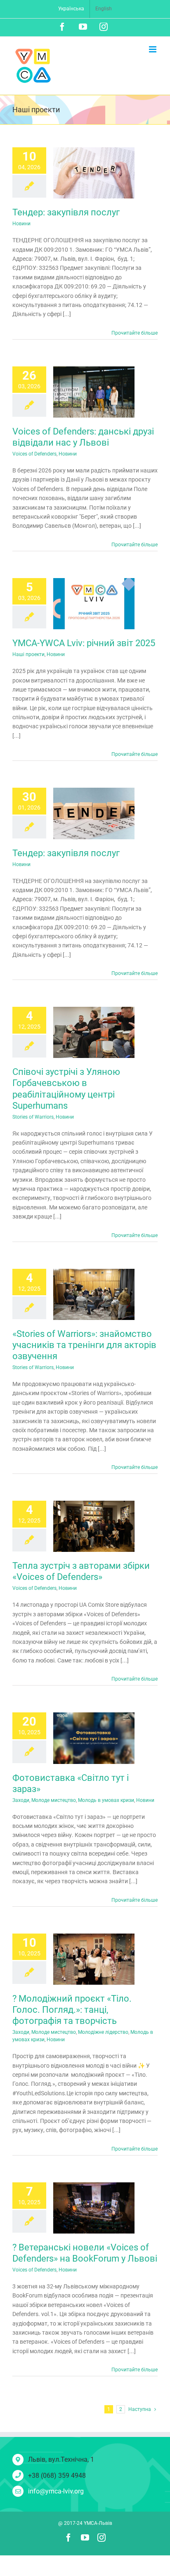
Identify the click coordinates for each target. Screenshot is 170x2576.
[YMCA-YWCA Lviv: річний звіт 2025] (94, 604)
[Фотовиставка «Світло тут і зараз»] (94, 1738)
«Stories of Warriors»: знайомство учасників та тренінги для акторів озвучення (84, 1345)
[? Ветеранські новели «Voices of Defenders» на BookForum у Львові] (94, 2208)
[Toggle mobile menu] (153, 49)
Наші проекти (28, 654)
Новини (21, 224)
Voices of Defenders (34, 454)
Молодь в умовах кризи (106, 1800)
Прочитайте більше (135, 333)
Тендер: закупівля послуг (66, 212)
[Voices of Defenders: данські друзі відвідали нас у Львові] (94, 392)
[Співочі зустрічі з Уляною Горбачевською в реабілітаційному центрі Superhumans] (94, 1032)
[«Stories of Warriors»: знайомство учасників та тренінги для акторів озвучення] (94, 1294)
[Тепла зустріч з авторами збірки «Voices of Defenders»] (94, 1526)
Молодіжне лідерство (103, 2032)
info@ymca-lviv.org (56, 2491)
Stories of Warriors (33, 1117)
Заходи (21, 1800)
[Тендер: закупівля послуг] (94, 173)
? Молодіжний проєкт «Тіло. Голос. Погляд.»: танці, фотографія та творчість (72, 2010)
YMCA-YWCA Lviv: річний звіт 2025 (84, 643)
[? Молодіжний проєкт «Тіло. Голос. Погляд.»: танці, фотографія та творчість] (94, 1959)
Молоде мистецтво (54, 1800)
